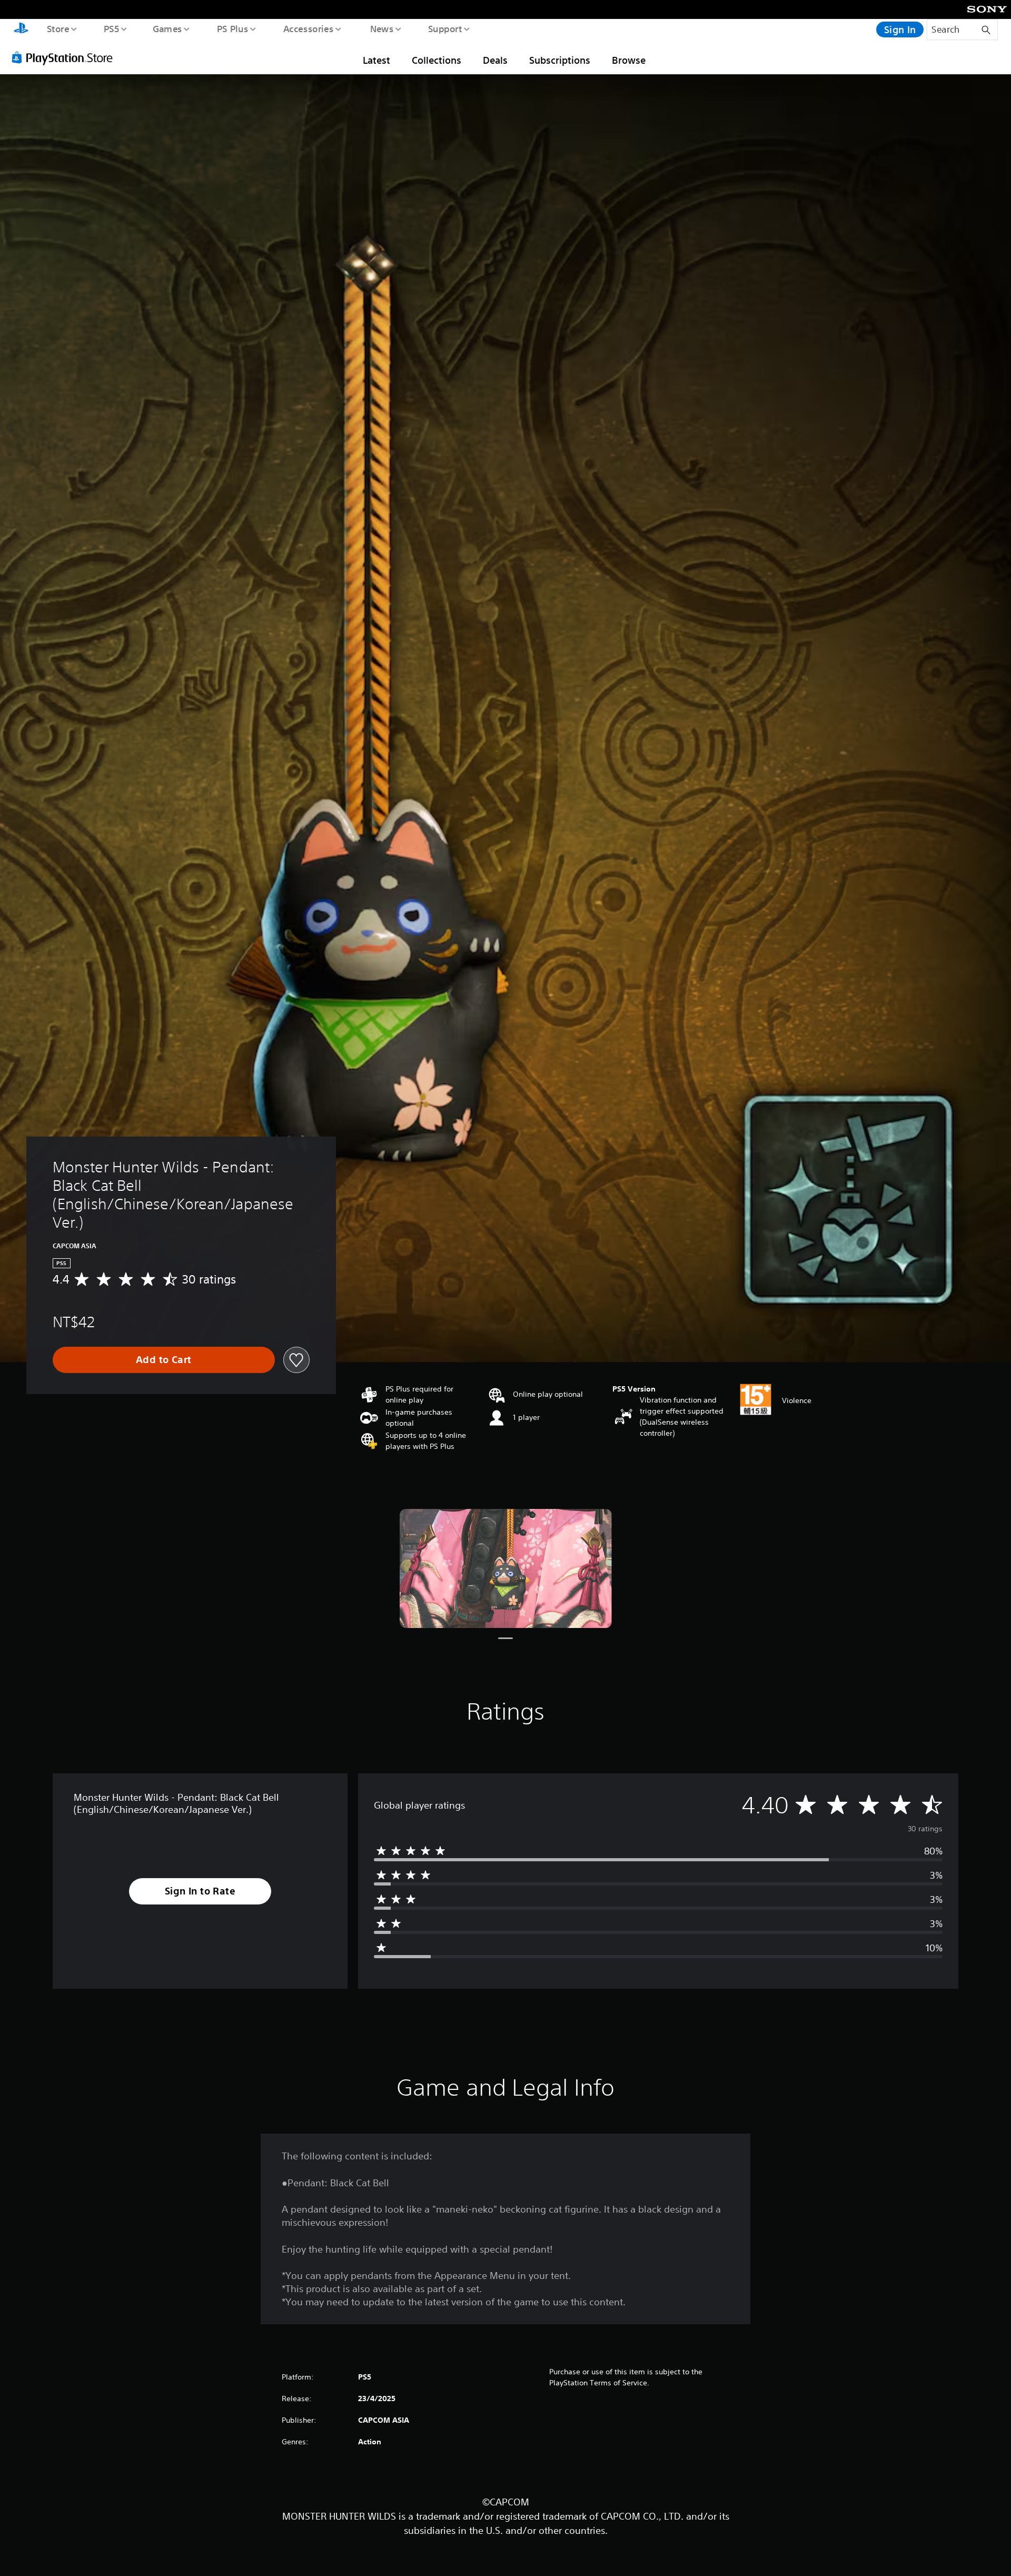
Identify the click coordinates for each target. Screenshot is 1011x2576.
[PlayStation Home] (21, 29)
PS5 (111, 28)
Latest (376, 60)
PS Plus (232, 28)
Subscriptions (560, 60)
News (382, 28)
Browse (629, 60)
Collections (437, 60)
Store (58, 28)
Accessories (308, 28)
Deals (495, 60)
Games (167, 28)
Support (445, 28)
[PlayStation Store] (66, 57)
